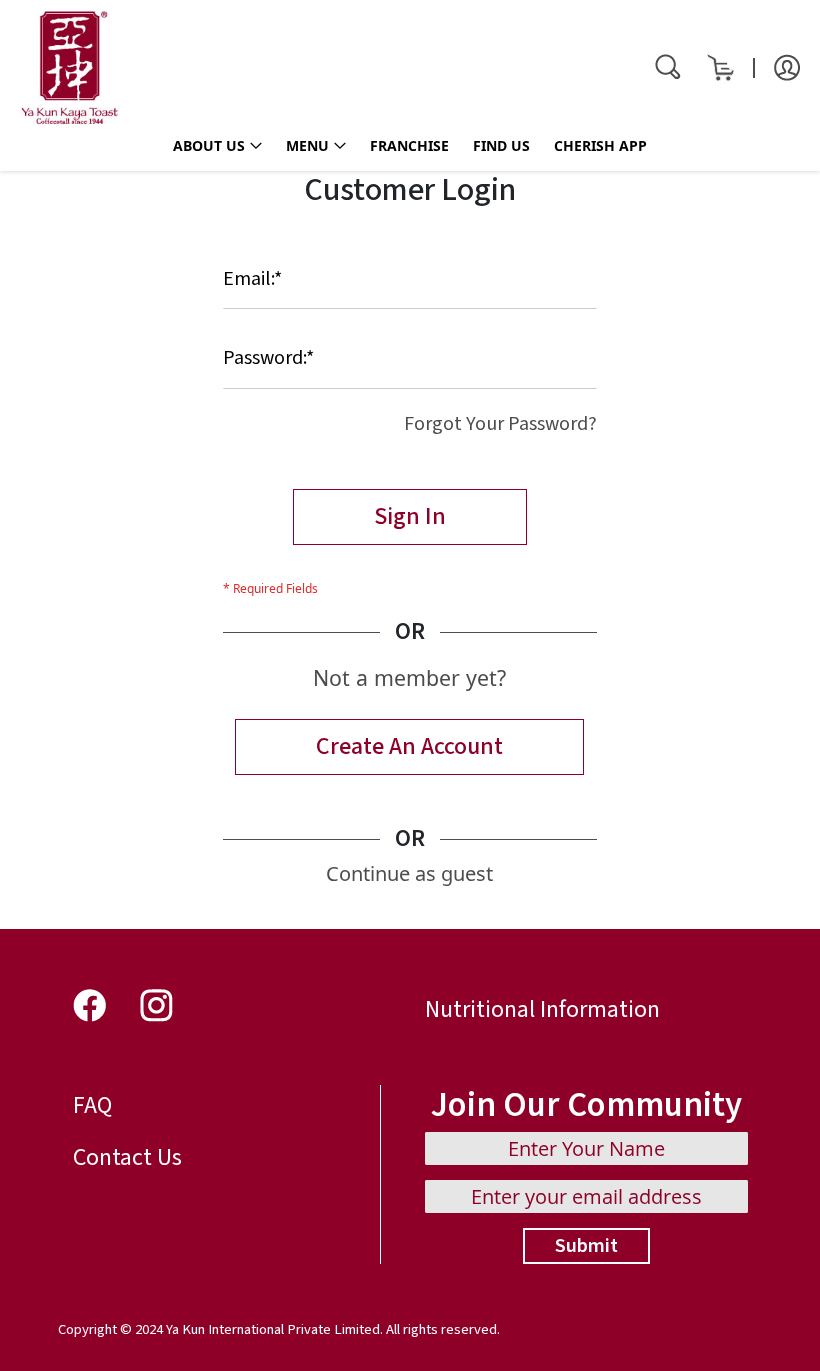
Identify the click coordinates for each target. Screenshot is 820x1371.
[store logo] (70, 68)
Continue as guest (409, 873)
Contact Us (127, 1157)
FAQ (92, 1105)
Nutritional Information (542, 1009)
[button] (787, 65)
